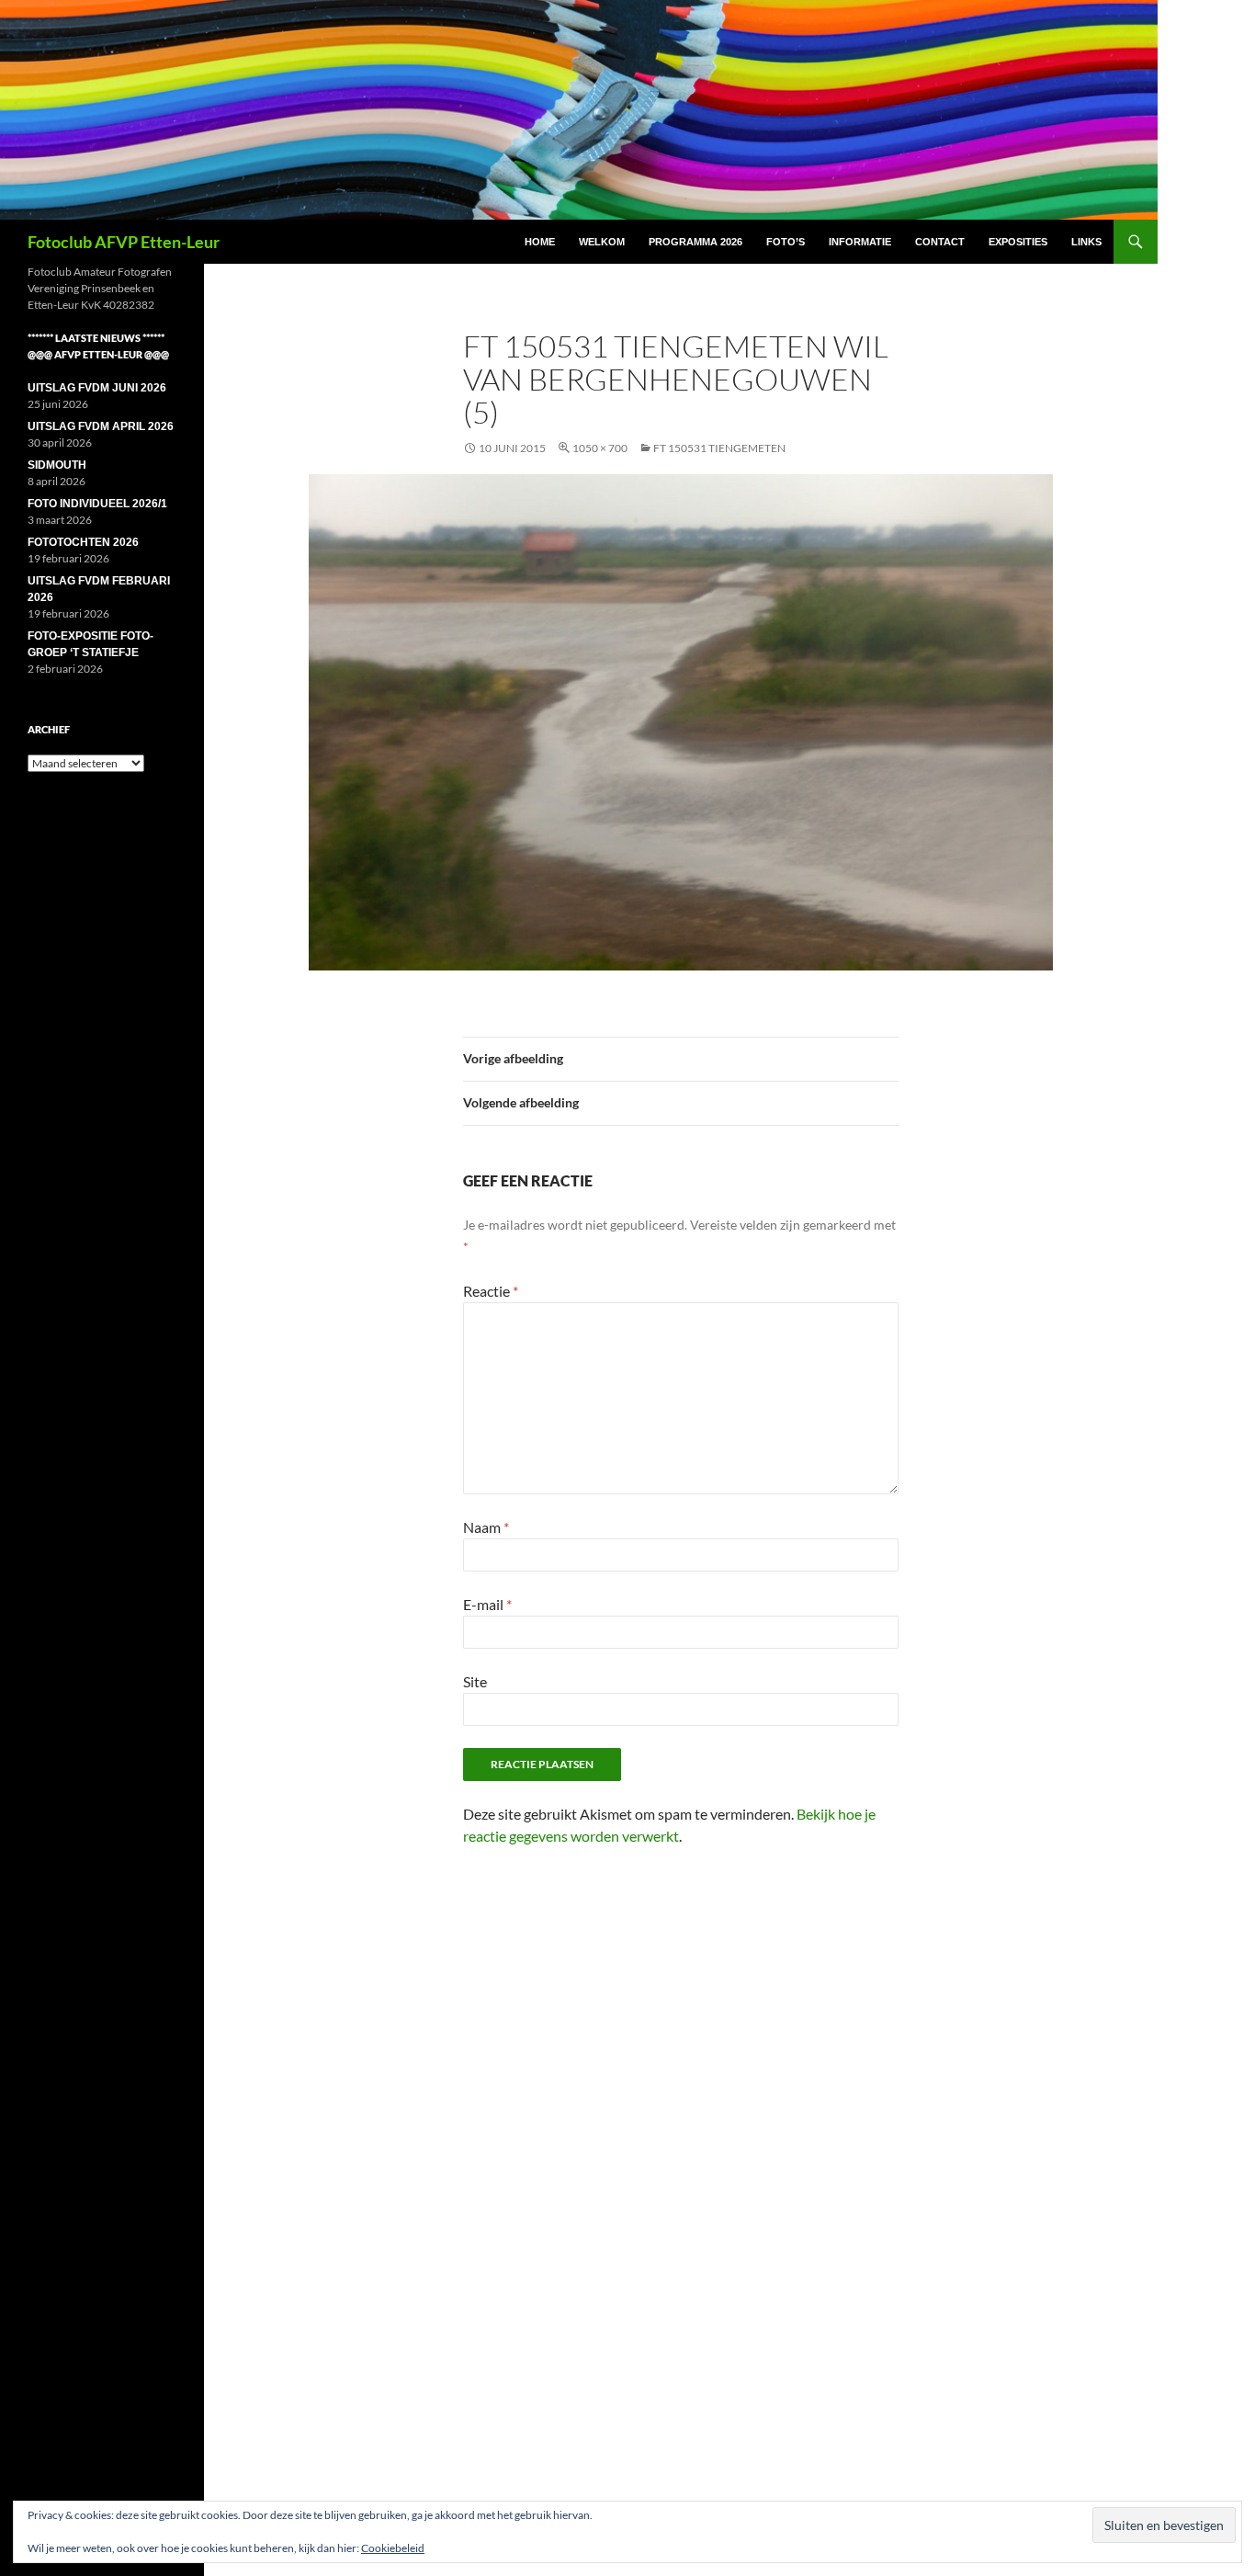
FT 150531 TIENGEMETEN (719, 448)
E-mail (487, 1604)
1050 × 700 (600, 448)
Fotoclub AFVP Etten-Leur (124, 242)
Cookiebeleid (393, 2548)
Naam (486, 1527)
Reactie (491, 1291)
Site (475, 1681)
